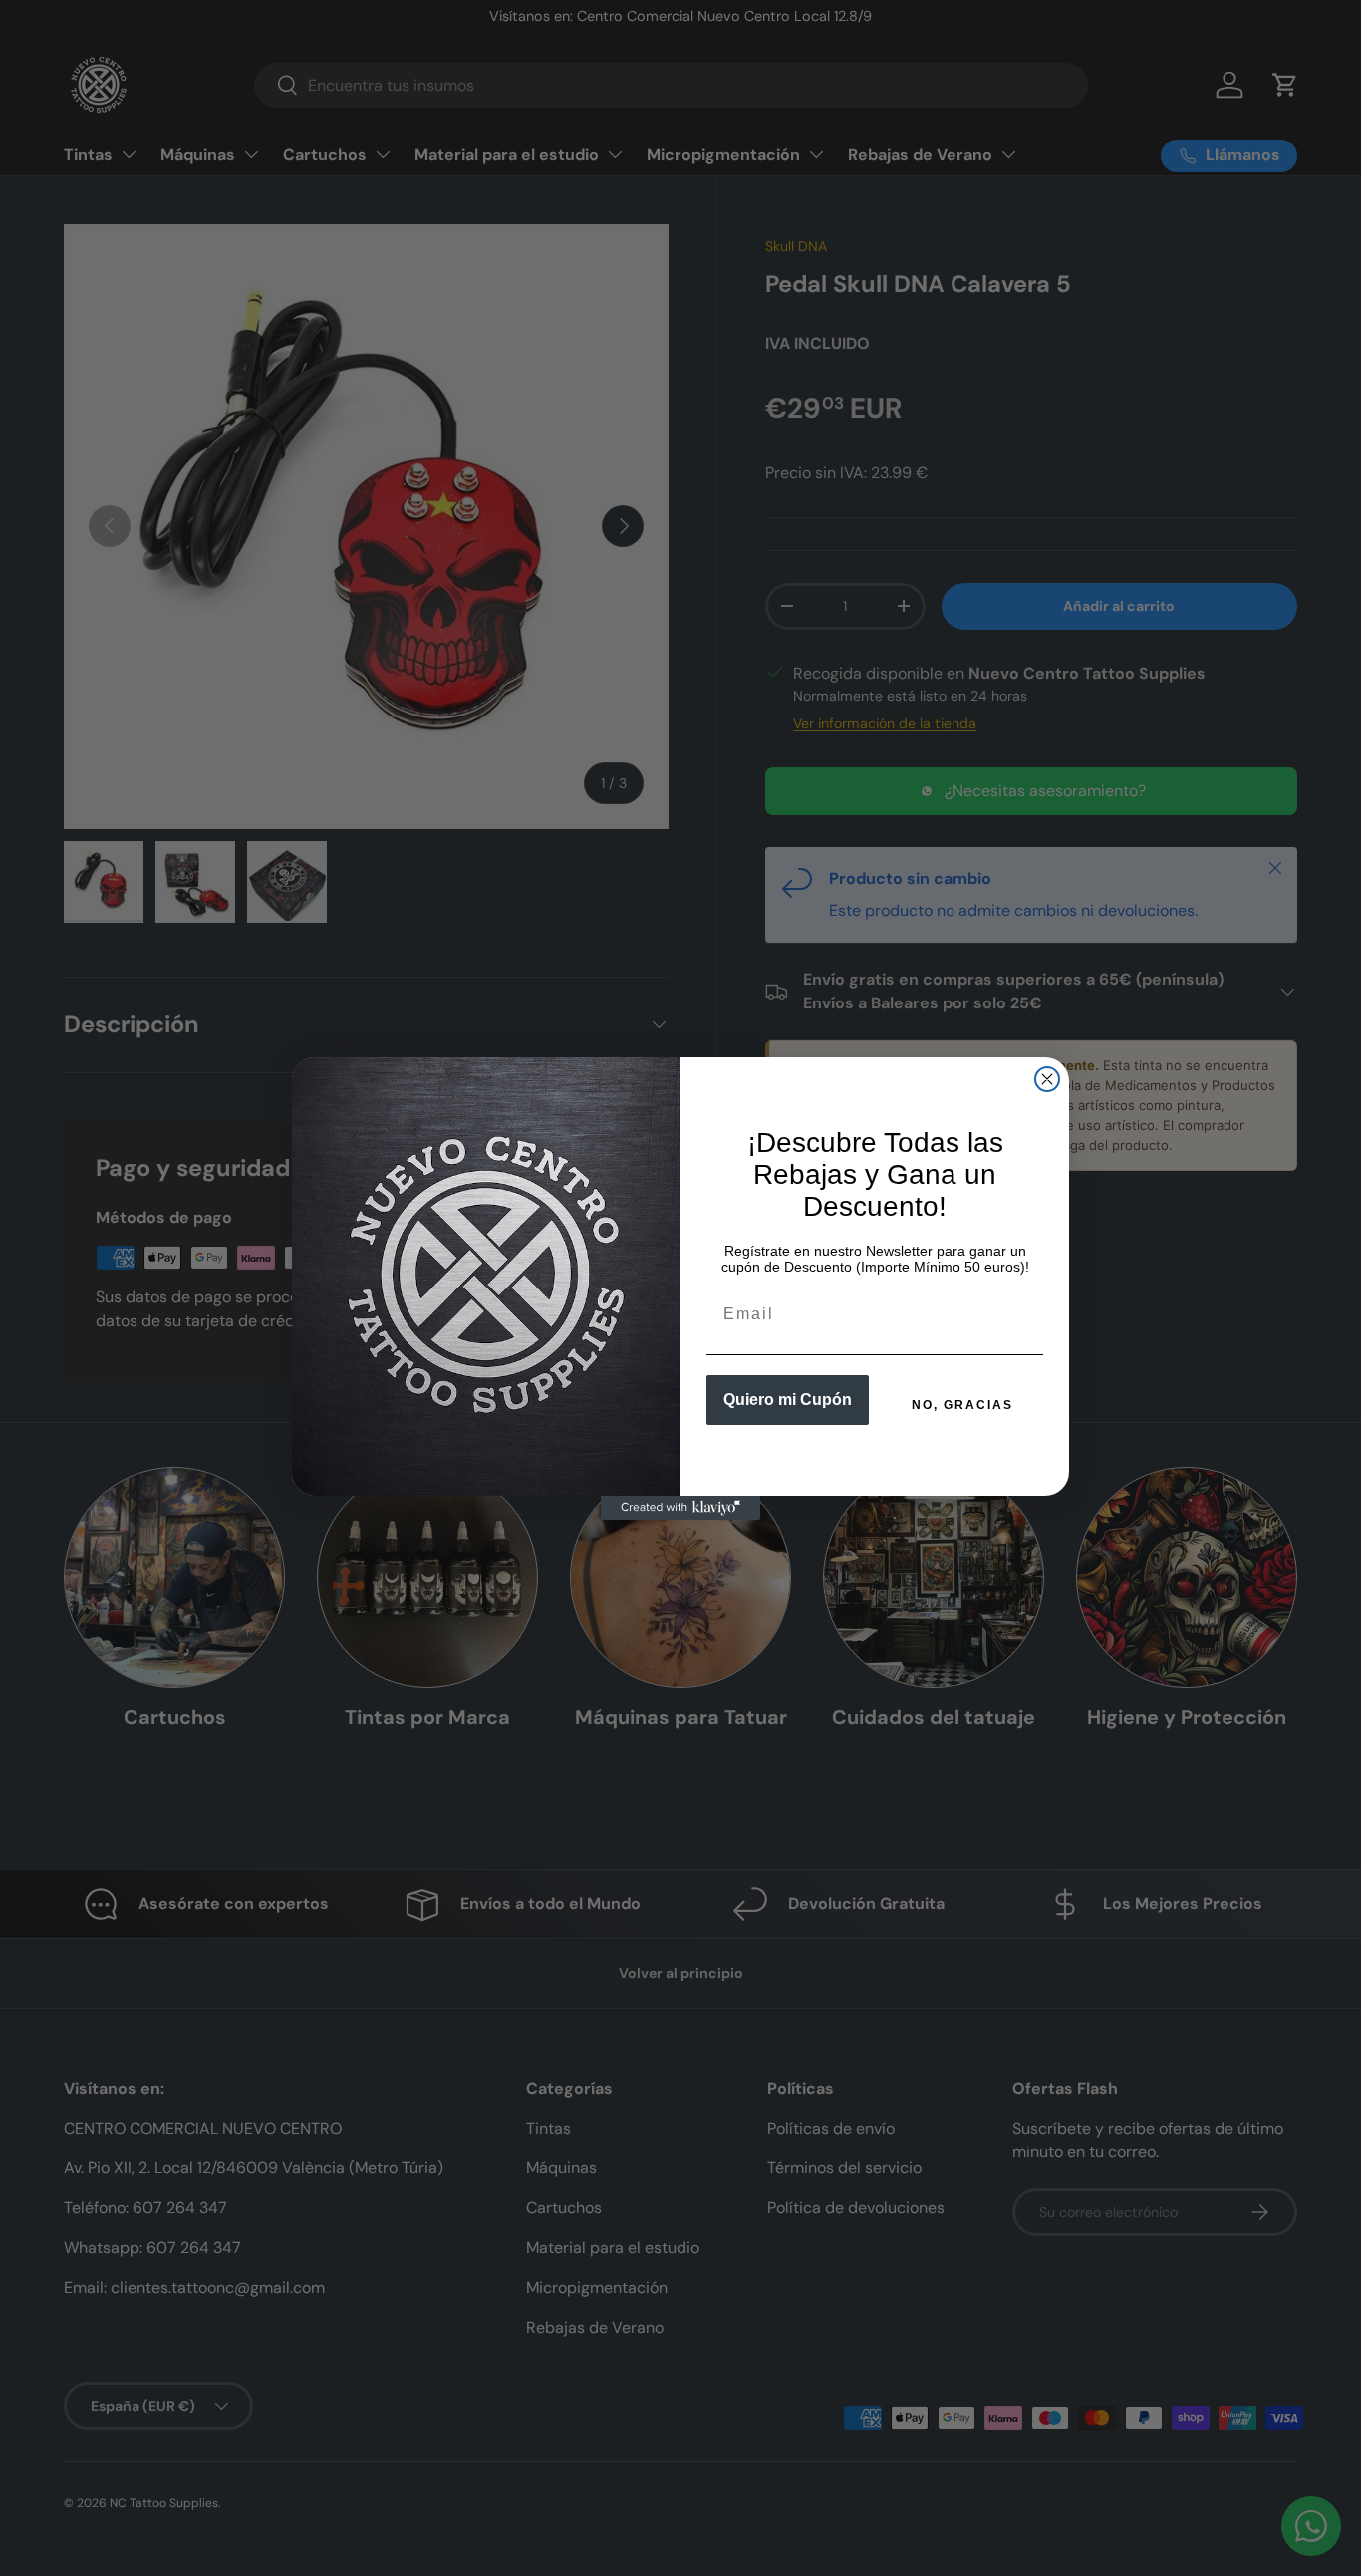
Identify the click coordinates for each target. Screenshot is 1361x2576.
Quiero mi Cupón (788, 1400)
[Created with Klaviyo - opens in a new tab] (680, 1508)
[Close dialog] (1047, 1079)
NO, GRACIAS (962, 1405)
